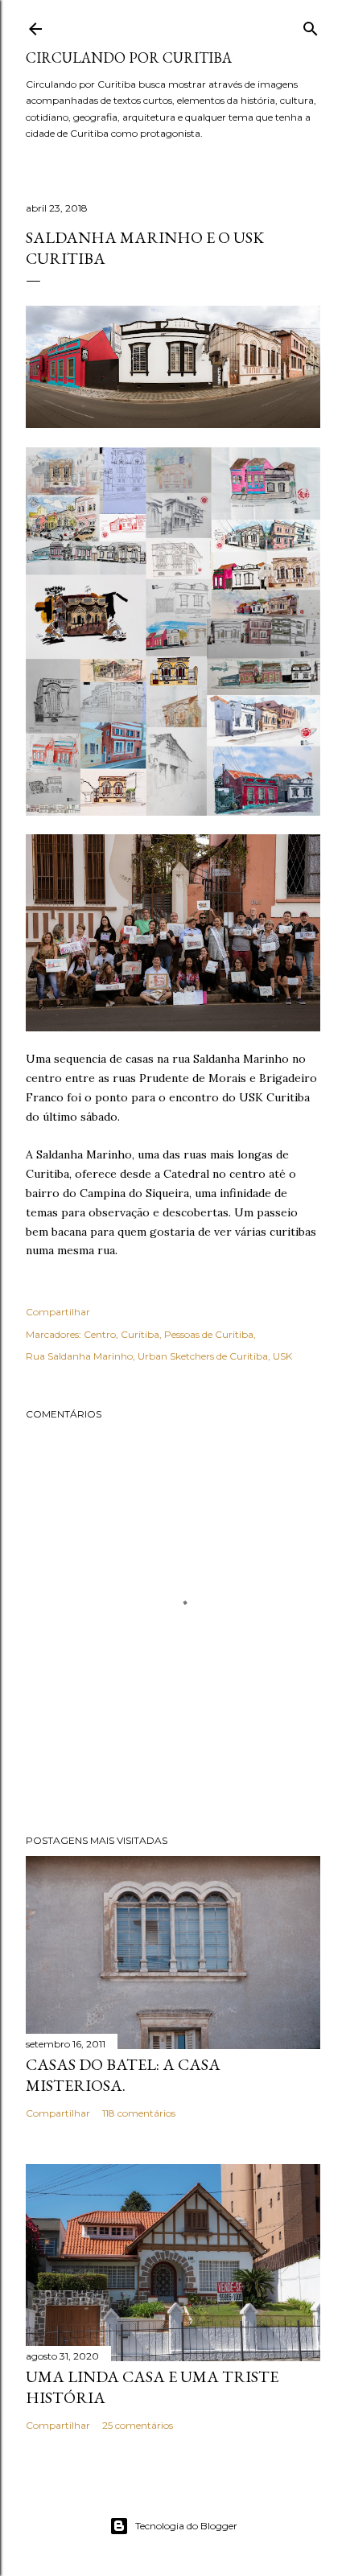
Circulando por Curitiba (129, 58)
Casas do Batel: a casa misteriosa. (123, 2075)
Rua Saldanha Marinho (79, 1356)
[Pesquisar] (311, 25)
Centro (100, 1334)
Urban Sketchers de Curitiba (203, 1356)
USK (282, 1356)
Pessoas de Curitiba (209, 1334)
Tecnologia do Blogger (186, 2526)
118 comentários (139, 2113)
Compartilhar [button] (58, 1312)
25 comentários (138, 2425)
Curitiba (140, 1334)
